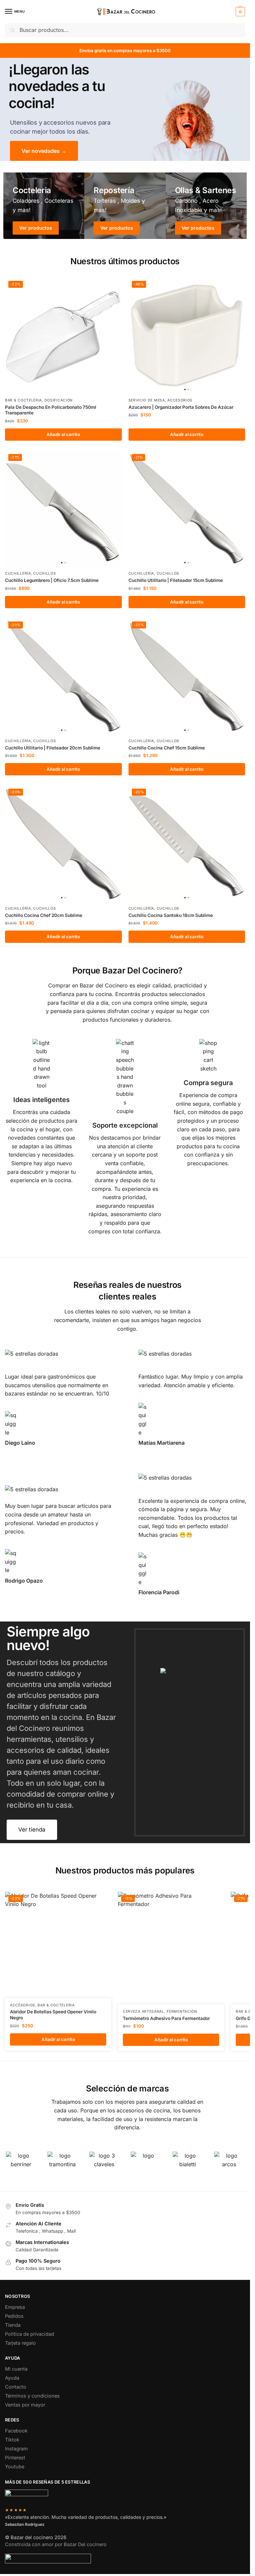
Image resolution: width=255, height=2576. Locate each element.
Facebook (16, 2431)
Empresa (15, 2307)
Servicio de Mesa (147, 400)
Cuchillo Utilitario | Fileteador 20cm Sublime (53, 748)
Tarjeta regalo (20, 2343)
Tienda (13, 2325)
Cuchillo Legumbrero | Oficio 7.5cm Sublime (52, 580)
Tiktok (12, 2440)
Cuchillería (18, 573)
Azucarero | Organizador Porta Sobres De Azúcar (181, 407)
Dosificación (59, 400)
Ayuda (12, 2378)
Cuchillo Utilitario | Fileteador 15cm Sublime (176, 580)
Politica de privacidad (30, 2334)
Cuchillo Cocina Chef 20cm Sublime (44, 915)
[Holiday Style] (125, 206)
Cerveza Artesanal (144, 2012)
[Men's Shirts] (44, 206)
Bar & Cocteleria (23, 400)
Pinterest (15, 2458)
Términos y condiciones (32, 2396)
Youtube (15, 2467)
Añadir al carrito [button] (63, 434)
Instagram (16, 2449)
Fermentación (182, 2012)
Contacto (16, 2387)
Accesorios (180, 400)
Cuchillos (44, 573)
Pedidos (14, 2316)
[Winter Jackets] (206, 206)
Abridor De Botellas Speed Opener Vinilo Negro (53, 2015)
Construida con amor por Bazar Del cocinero (56, 2544)
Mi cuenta (16, 2369)
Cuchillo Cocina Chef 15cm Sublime (167, 748)
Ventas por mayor (25, 2405)
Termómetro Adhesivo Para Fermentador (166, 2018)
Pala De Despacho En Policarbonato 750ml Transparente (51, 410)
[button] (240, 12)
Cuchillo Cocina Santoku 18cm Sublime (171, 915)
